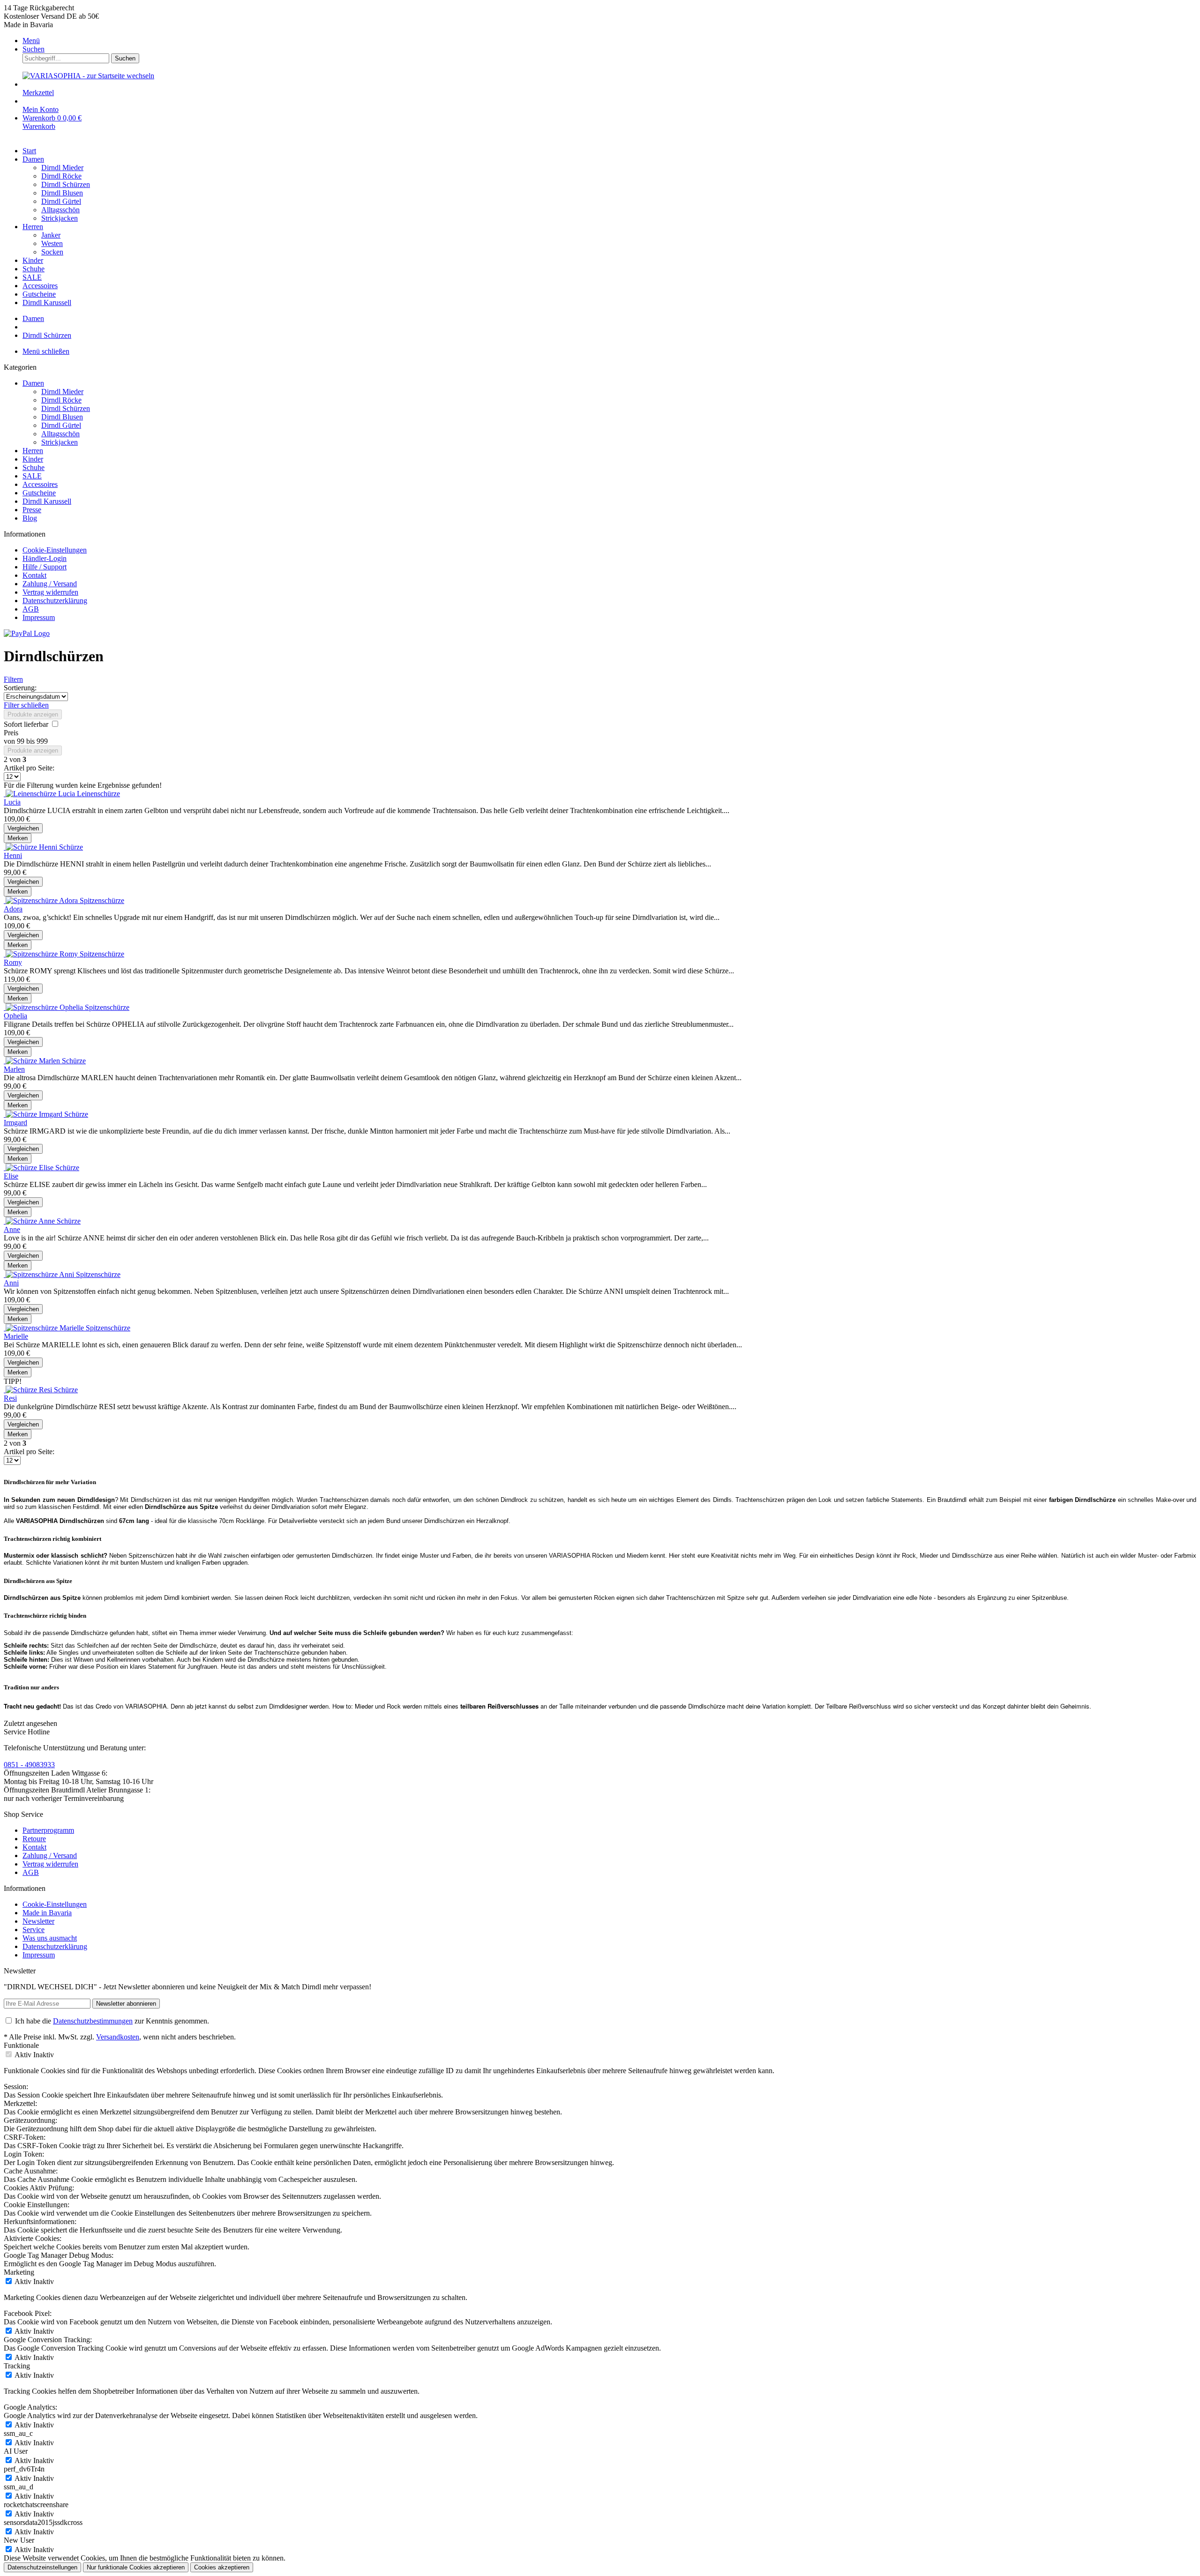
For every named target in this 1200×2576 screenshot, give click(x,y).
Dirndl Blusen (62, 417)
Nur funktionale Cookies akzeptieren (136, 2567)
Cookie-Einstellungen (55, 550)
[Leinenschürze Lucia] (40, 794)
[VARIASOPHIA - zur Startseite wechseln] (88, 76)
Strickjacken (60, 442)
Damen (33, 383)
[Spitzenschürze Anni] (40, 1274)
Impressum (39, 617)
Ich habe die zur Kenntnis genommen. (112, 2021)
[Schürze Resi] (29, 1390)
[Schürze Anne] (30, 1221)
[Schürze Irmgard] (34, 1114)
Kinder (33, 459)
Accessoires (40, 484)
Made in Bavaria (47, 1913)
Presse (32, 510)
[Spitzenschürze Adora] (42, 900)
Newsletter (38, 1921)
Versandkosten (118, 2037)
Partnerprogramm (48, 1830)
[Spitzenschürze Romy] (42, 954)
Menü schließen (46, 351)
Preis (11, 733)
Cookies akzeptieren (222, 2567)
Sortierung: (20, 688)
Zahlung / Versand (50, 584)
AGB (31, 609)
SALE (32, 476)
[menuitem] (609, 41)
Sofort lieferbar (27, 724)
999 (42, 741)
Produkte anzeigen (33, 714)
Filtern (13, 679)
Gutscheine (39, 493)
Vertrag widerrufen (50, 592)
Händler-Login (45, 558)
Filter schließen (26, 705)
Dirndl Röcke (61, 400)
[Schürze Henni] (31, 847)
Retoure (34, 1839)
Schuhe (34, 467)
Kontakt (34, 575)
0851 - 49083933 (29, 1765)
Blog (30, 518)
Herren (33, 451)
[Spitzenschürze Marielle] (45, 1328)
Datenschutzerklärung (55, 601)
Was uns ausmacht (50, 1938)
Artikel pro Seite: (29, 768)
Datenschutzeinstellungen (42, 2567)
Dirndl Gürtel (61, 425)
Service (34, 1930)
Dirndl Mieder (62, 392)
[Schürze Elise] (30, 1168)
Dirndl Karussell (47, 501)
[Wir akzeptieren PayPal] (27, 633)
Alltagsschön (60, 434)
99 (22, 741)
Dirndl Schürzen (66, 408)
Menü (31, 41)
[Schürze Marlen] (33, 1061)
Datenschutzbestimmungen (93, 2021)
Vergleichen (23, 828)
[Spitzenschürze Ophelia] (44, 1007)
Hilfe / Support (45, 567)
